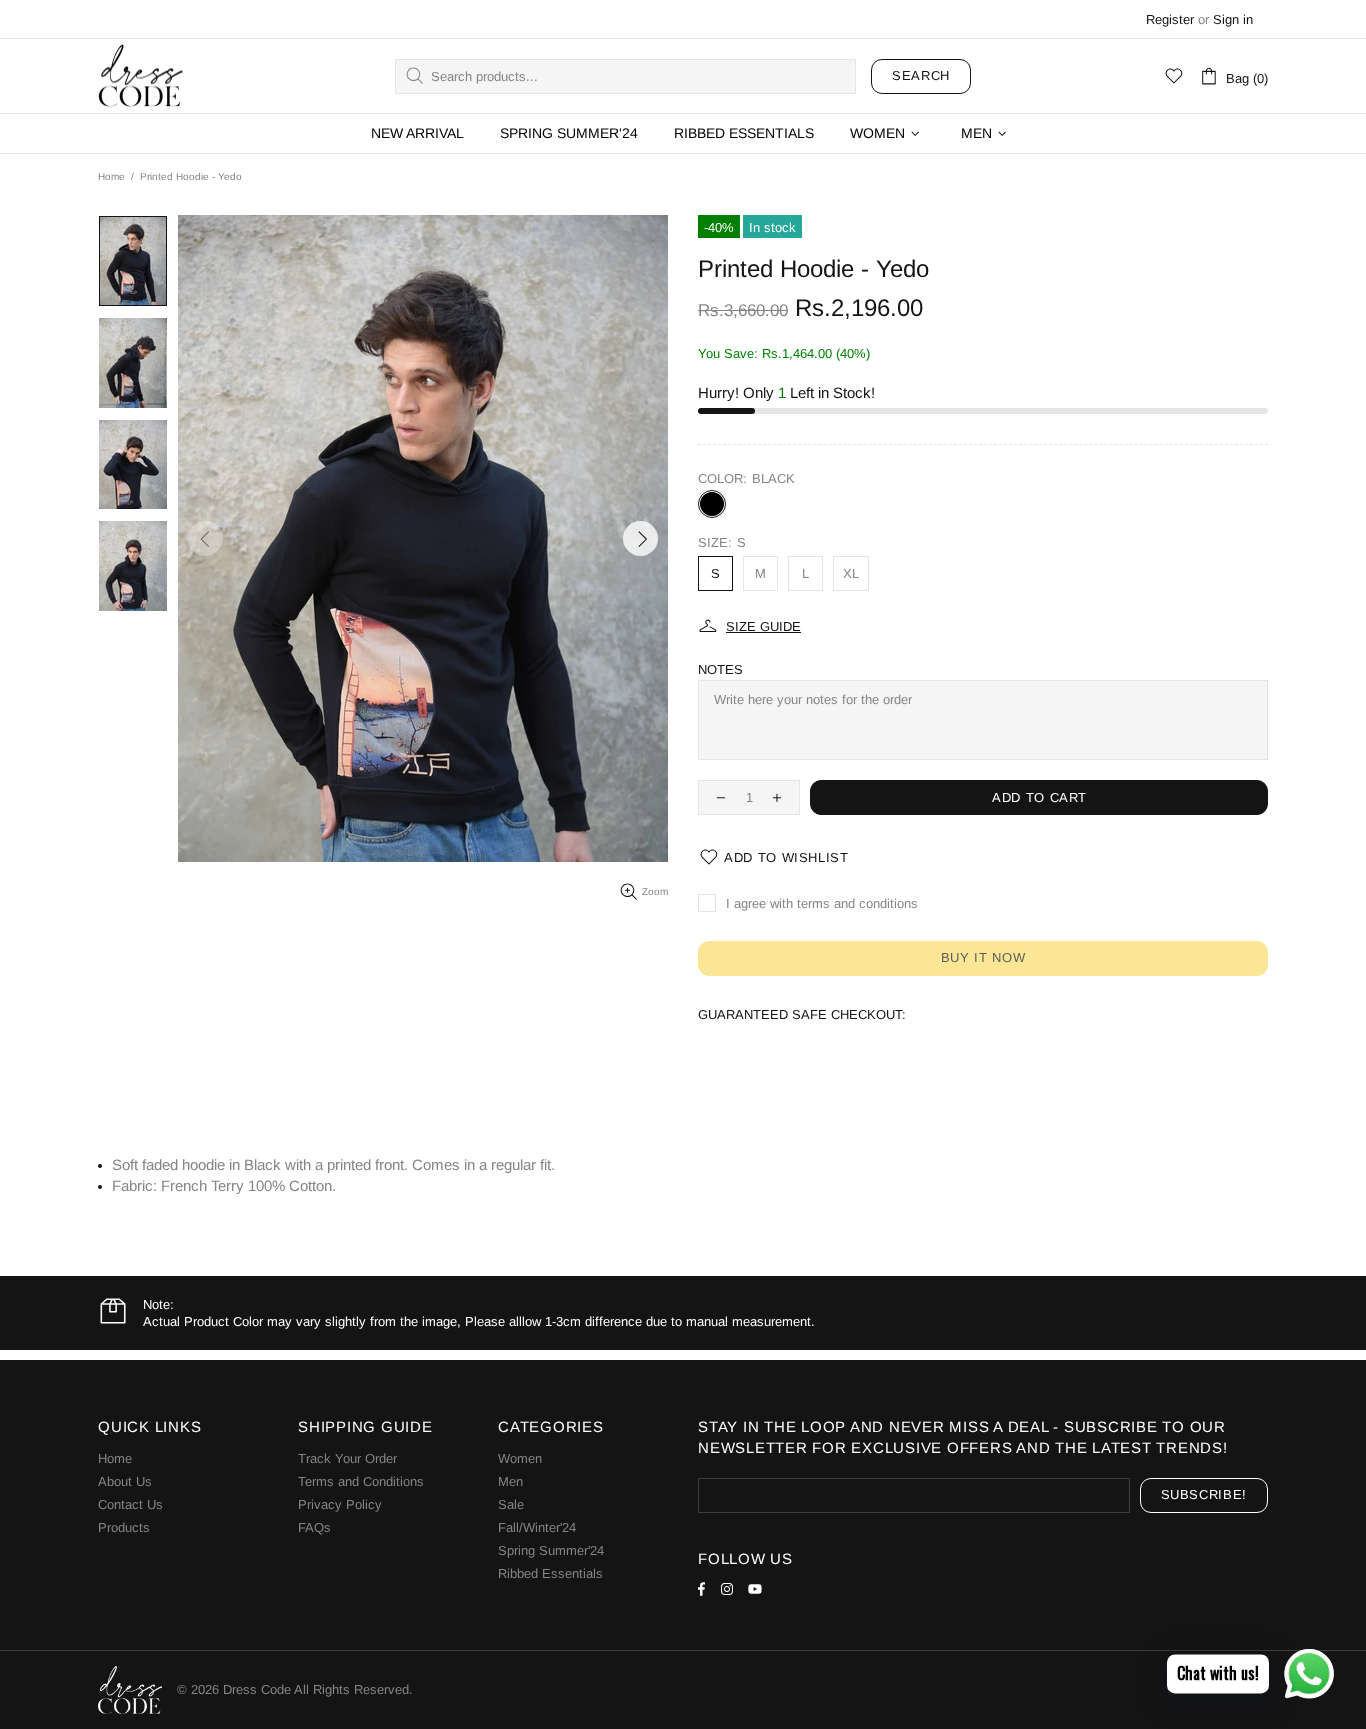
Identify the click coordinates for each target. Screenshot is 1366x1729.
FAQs (314, 1527)
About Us (125, 1481)
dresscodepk (141, 76)
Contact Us (130, 1504)
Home (111, 176)
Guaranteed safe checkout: (802, 1014)
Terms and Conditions (361, 1481)
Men (510, 1481)
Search (921, 75)
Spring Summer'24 (551, 1550)
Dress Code (257, 1689)
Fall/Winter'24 (537, 1527)
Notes (720, 669)
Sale (511, 1504)
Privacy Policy (340, 1504)
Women (520, 1458)
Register (1170, 19)
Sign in (1233, 19)
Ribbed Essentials (550, 1573)
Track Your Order (347, 1458)
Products (124, 1527)
